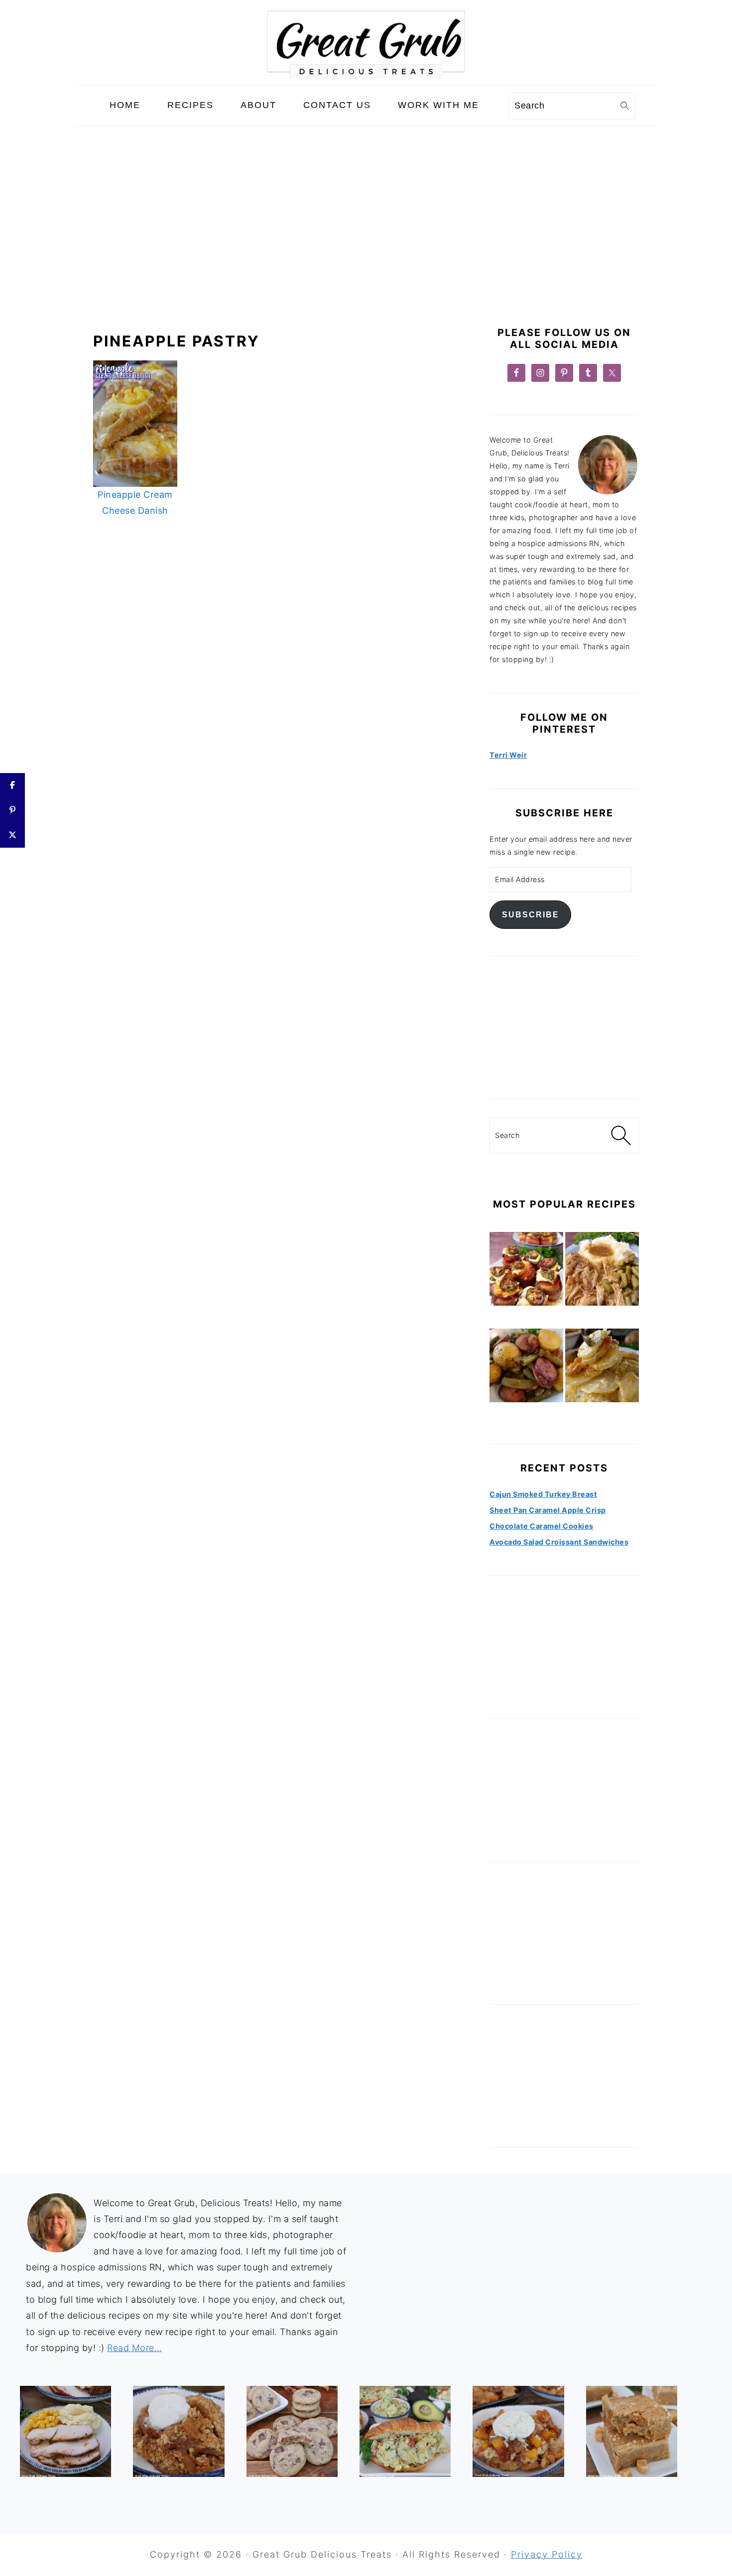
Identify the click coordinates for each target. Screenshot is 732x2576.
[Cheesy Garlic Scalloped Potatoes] (602, 1367)
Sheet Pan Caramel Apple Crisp (548, 1510)
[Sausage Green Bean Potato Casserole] (526, 1367)
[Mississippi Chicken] (602, 1271)
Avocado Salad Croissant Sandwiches (559, 1542)
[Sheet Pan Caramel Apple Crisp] (179, 2431)
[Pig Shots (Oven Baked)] (526, 1271)
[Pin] (12, 810)
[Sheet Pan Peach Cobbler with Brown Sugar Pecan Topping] (518, 2431)
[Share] (12, 785)
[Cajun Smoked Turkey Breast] (65, 2431)
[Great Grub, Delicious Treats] (366, 76)
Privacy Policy (547, 2554)
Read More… (134, 2348)
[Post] (12, 835)
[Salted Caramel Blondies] (632, 2431)
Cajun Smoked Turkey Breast (543, 1494)
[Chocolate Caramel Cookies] (292, 2431)
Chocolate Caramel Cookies (542, 1526)
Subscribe (531, 914)
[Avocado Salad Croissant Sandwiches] (405, 2431)
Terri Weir (508, 755)
